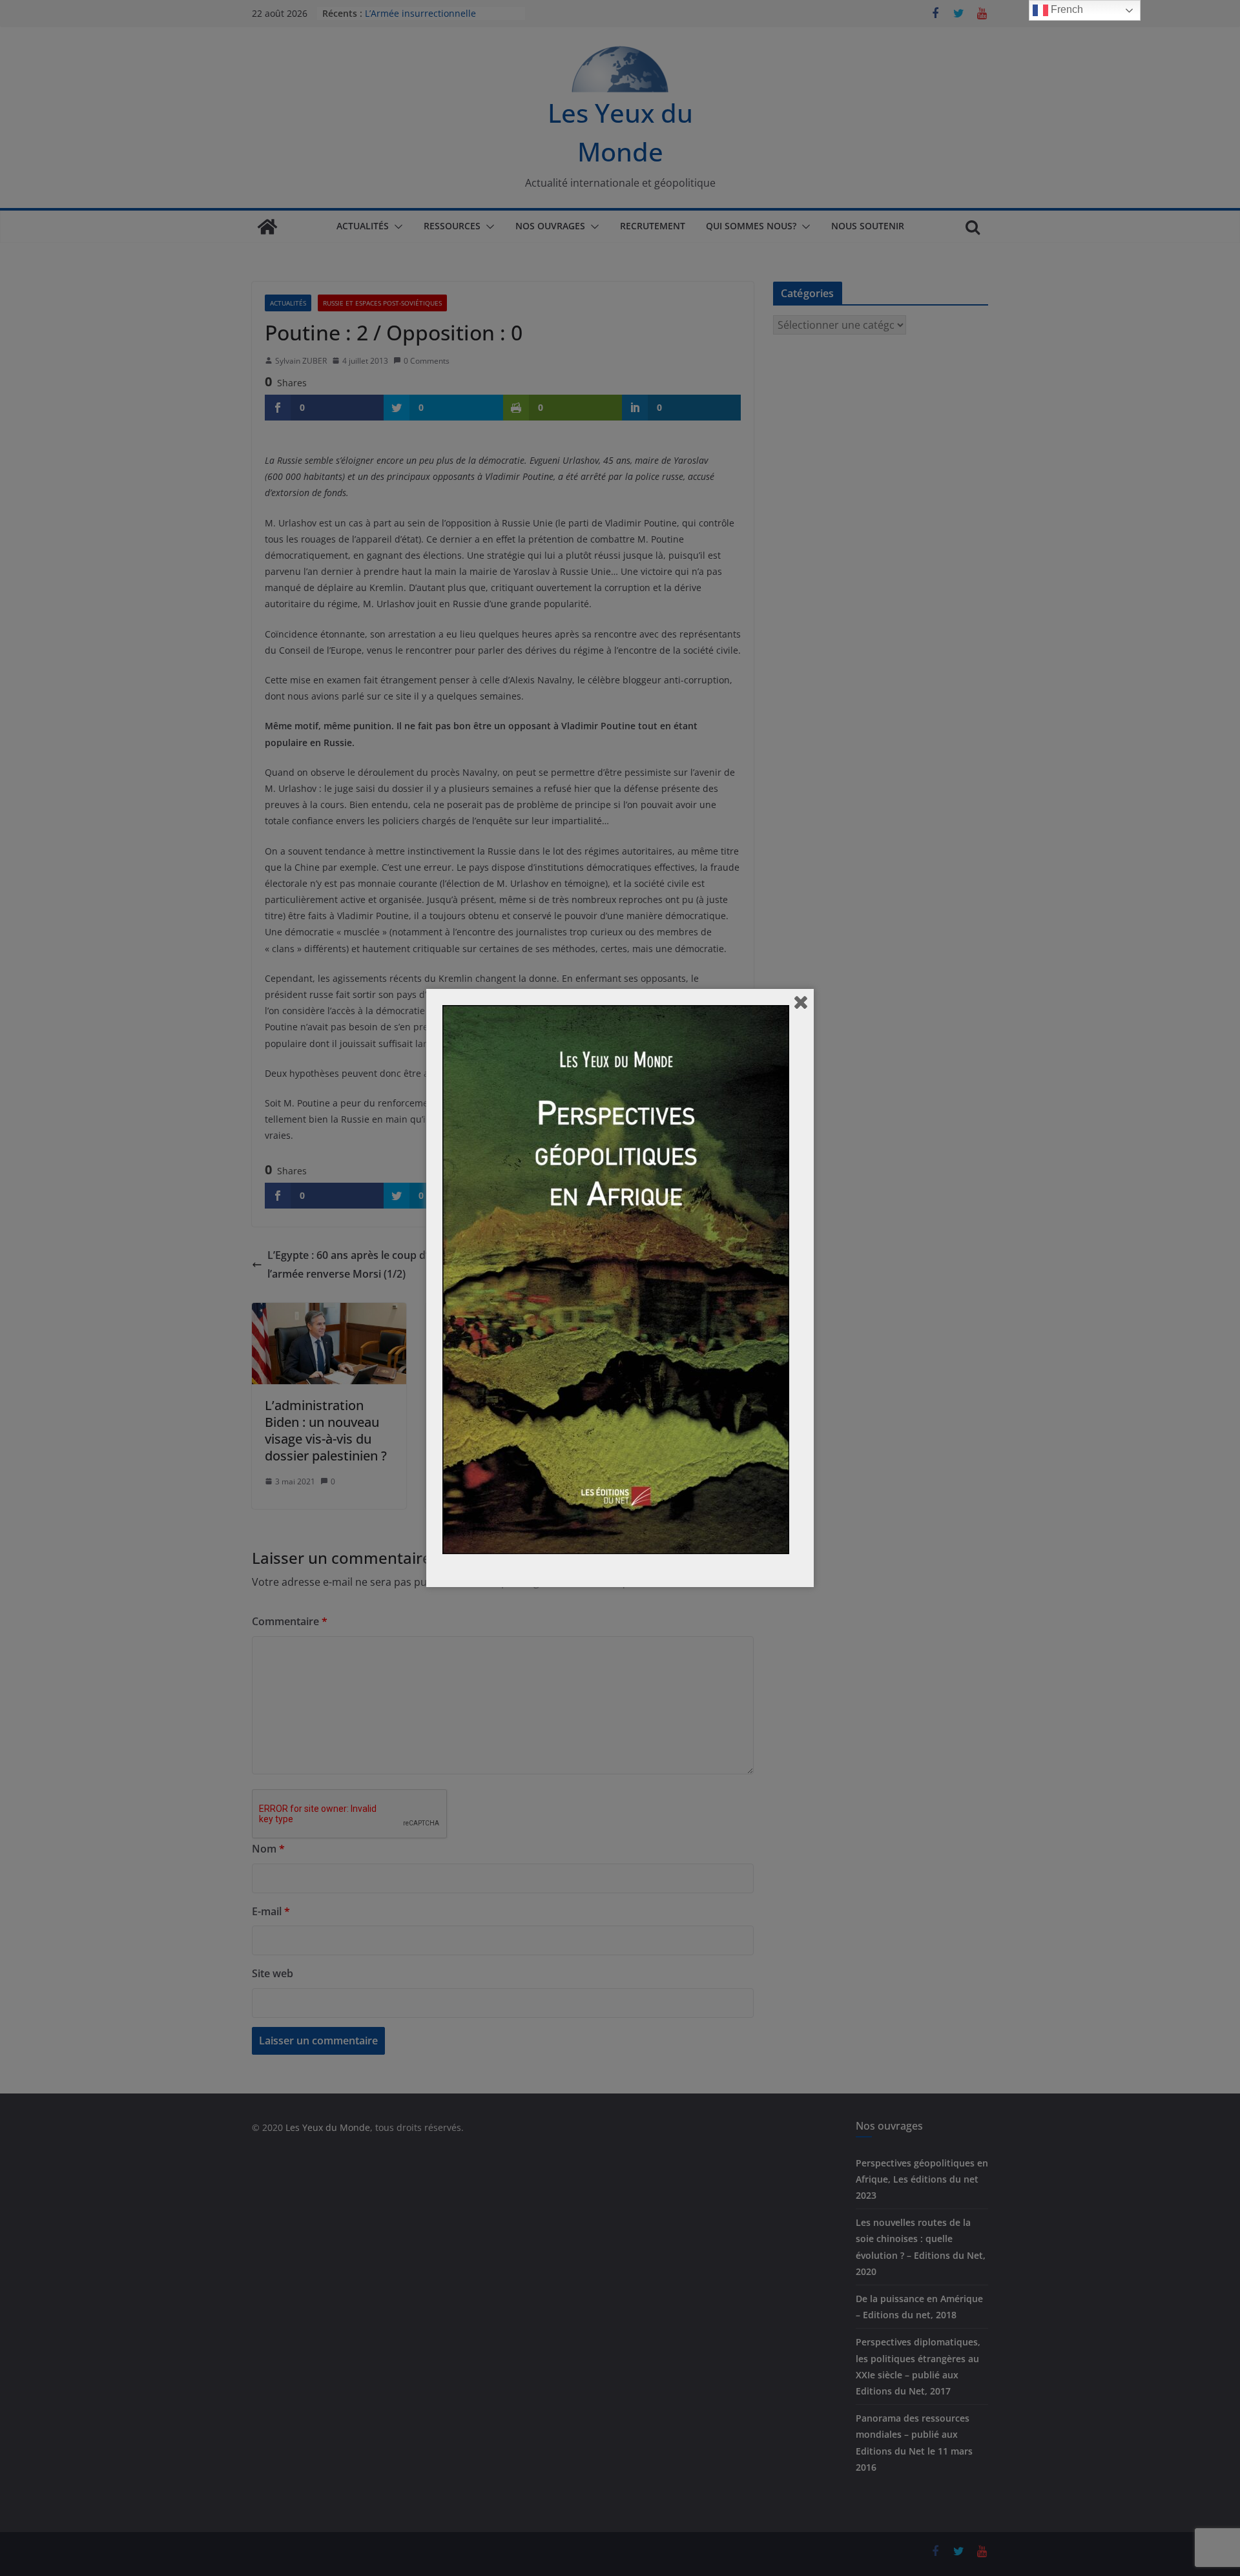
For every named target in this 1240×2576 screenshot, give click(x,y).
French (1066, 9)
